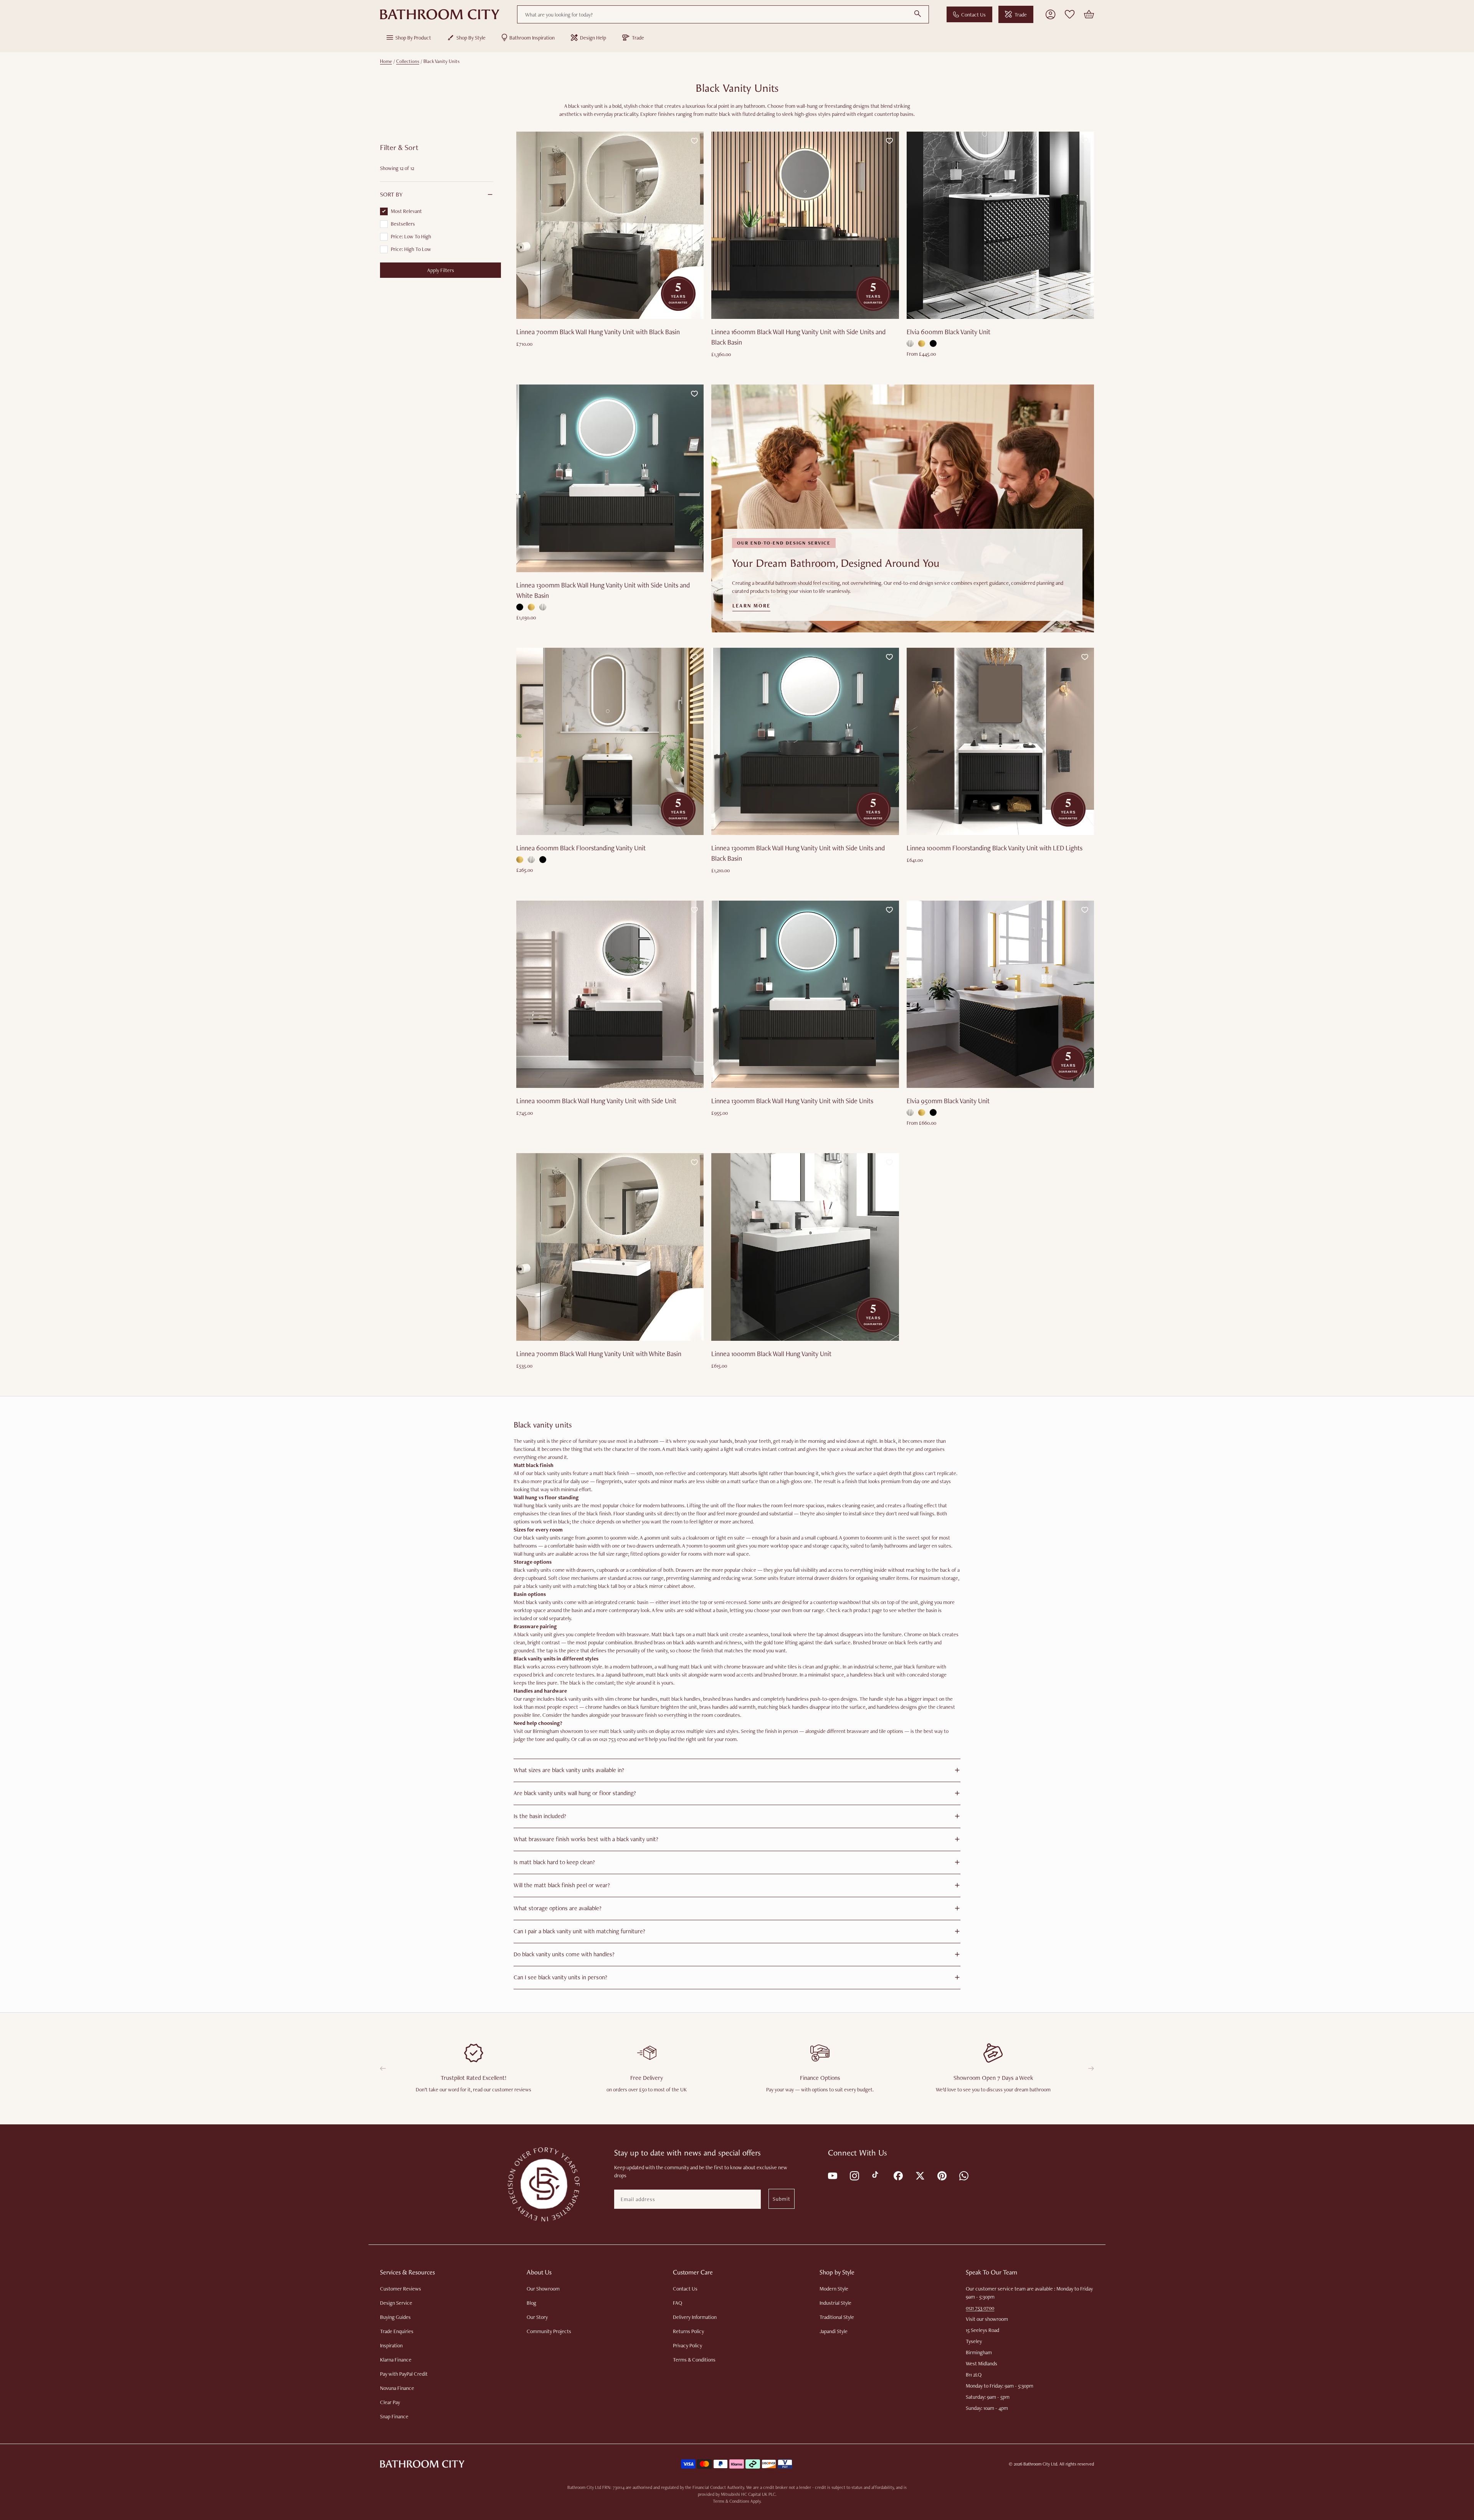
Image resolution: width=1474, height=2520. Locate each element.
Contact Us (973, 15)
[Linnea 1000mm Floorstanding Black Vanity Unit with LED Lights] (1000, 741)
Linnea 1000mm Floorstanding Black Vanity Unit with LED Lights (995, 848)
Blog (531, 2303)
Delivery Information (695, 2317)
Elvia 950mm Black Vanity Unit (948, 1101)
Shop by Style (471, 38)
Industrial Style (835, 2303)
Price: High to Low (411, 249)
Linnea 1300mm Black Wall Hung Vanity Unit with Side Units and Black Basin (798, 853)
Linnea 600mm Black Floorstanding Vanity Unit (581, 848)
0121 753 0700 (980, 2308)
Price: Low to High (411, 236)
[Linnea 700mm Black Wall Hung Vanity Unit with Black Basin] (610, 225)
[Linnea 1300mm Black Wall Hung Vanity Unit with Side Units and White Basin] (610, 478)
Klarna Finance (396, 2360)
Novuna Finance (397, 2388)
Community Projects (549, 2331)
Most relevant (406, 211)
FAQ (678, 2303)
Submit (782, 2199)
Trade (1021, 15)
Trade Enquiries (397, 2331)
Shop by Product (413, 38)
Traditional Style (837, 2317)
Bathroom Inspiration (532, 38)
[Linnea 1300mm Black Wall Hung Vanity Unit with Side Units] (805, 994)
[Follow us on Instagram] (854, 2175)
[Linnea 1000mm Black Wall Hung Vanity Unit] (805, 1247)
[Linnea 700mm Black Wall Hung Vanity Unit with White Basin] (610, 1247)
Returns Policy (688, 2331)
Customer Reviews (401, 2289)
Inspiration (391, 2345)
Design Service (396, 2303)
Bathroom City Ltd (1040, 2464)
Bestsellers (403, 224)
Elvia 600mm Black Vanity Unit (949, 332)
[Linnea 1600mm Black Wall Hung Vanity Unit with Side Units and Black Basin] (805, 225)
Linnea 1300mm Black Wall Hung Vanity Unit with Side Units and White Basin (603, 590)
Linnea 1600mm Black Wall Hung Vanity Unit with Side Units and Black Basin (798, 337)
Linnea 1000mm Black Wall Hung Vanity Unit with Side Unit (596, 1101)
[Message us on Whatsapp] (963, 2175)
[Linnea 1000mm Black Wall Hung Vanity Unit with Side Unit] (610, 994)
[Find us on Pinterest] (941, 2175)
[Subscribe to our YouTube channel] (832, 2175)
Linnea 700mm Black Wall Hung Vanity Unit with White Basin (599, 1354)
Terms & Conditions (694, 2360)
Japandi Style (834, 2331)
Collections (408, 61)
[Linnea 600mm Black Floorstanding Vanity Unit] (610, 741)
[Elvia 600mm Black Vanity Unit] (1000, 225)
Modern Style (834, 2289)
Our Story (537, 2317)
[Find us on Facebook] (898, 2175)
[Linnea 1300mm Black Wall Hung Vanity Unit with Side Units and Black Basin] (805, 741)
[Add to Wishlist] (694, 141)
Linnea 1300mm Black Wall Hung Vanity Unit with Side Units (792, 1101)
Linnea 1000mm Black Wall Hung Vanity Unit (771, 1354)
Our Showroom (543, 2289)
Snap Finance (394, 2416)
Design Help (593, 38)
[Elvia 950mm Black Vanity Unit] (1000, 994)
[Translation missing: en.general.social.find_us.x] (920, 2175)
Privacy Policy (687, 2345)
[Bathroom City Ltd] (440, 15)
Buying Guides (395, 2317)
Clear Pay (390, 2402)
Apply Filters (441, 270)
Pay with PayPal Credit (404, 2374)
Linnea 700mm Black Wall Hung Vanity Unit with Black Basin (598, 332)
